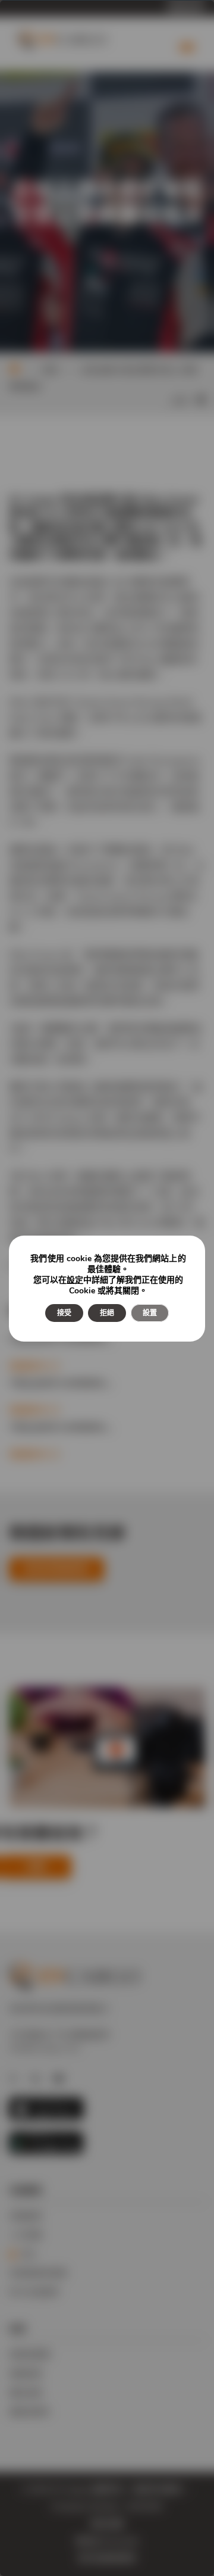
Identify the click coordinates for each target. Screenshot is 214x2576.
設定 (75, 1280)
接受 (64, 1313)
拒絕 (107, 1313)
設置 (150, 1313)
